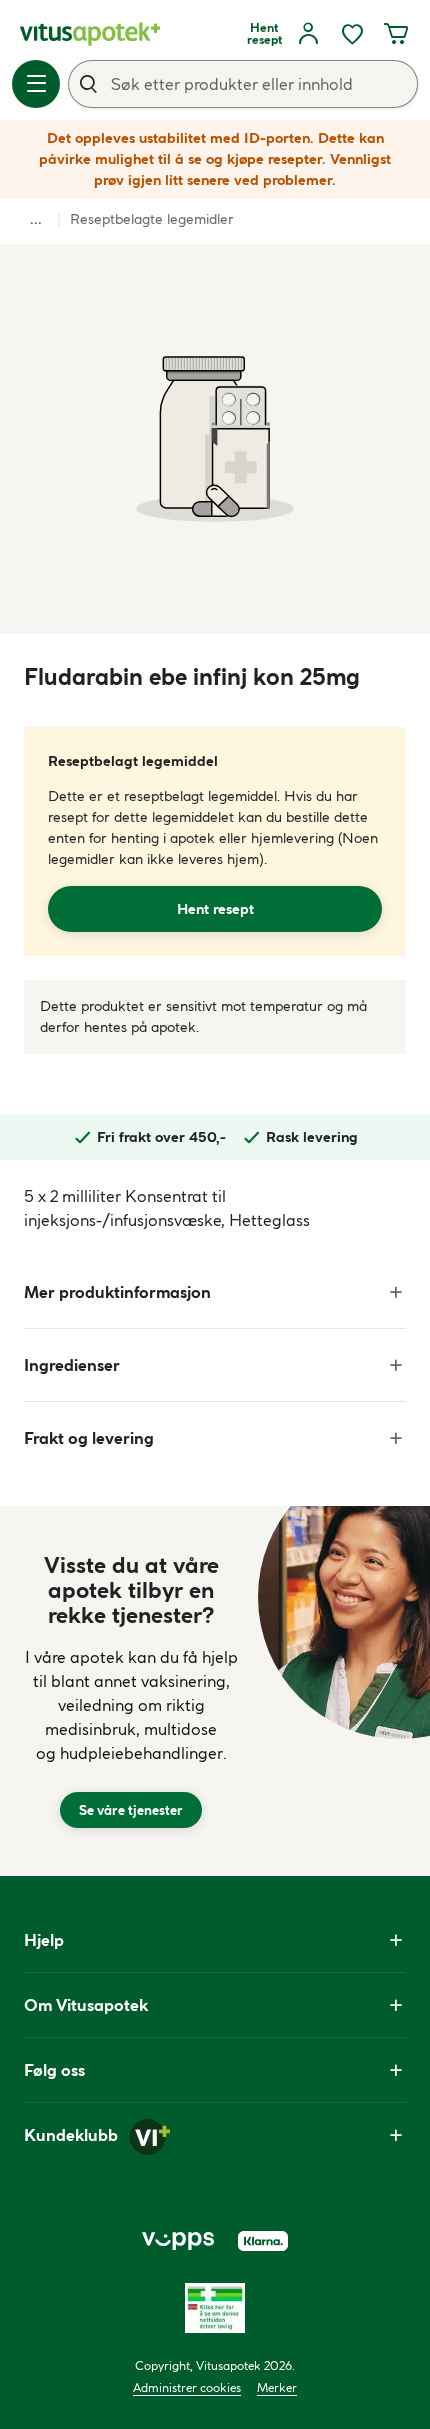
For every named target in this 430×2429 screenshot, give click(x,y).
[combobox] (243, 84)
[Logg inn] (308, 34)
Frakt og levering (89, 1438)
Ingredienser (72, 1365)
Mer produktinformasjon (117, 1292)
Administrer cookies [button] (187, 2387)
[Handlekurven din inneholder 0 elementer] (396, 34)
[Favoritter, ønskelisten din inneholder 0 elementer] (352, 34)
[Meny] (36, 84)
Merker (277, 2387)
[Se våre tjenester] (131, 1691)
